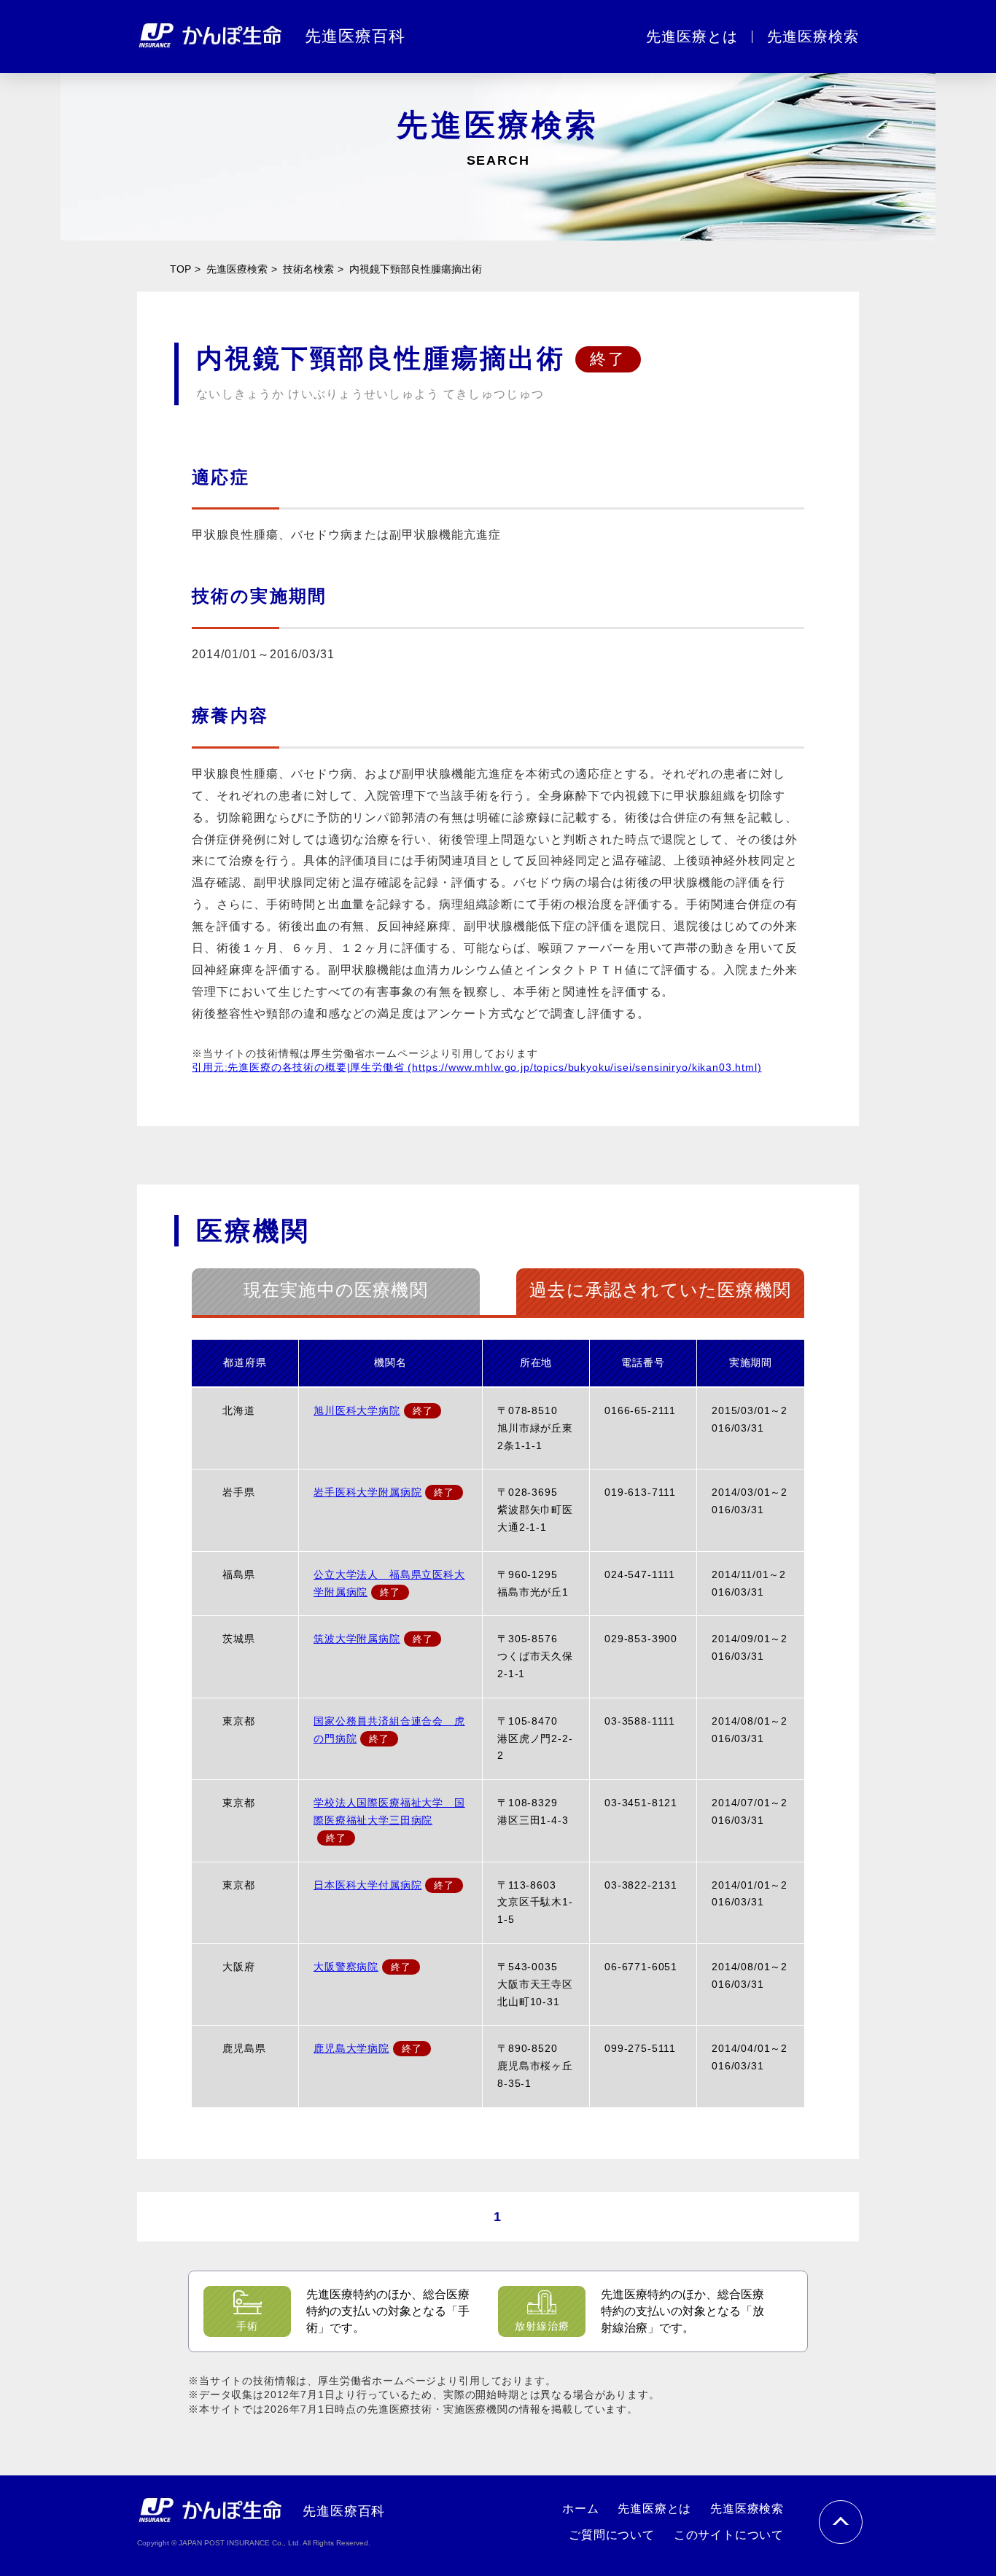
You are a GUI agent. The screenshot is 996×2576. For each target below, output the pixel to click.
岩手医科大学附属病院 (367, 1492)
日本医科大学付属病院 (367, 1885)
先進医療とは (654, 2509)
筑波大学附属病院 (357, 1639)
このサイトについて (729, 2535)
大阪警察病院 (346, 1967)
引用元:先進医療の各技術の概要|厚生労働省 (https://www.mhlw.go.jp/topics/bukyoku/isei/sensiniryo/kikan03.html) (477, 1067)
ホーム (580, 2509)
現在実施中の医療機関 (336, 1290)
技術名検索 (308, 269)
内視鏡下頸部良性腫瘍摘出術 (416, 269)
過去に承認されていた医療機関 (660, 1290)
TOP (180, 269)
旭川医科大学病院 (357, 1410)
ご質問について (612, 2535)
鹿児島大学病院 (351, 2048)
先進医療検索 (237, 269)
